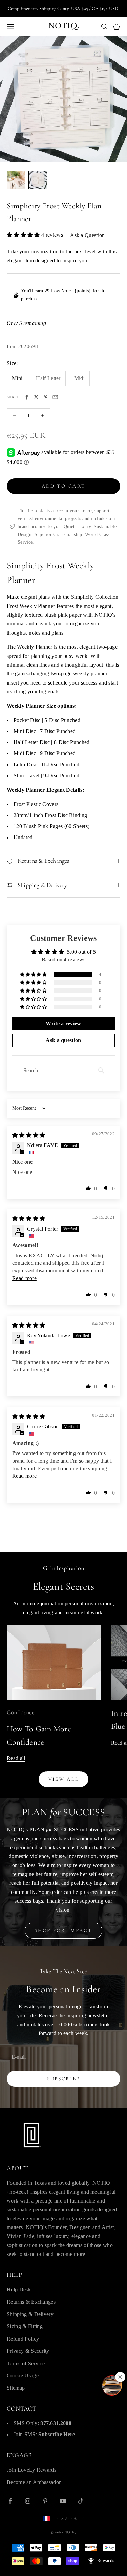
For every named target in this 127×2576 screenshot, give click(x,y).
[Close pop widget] (120, 2377)
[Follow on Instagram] (28, 2501)
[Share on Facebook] (27, 397)
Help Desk (19, 2289)
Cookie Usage (23, 2376)
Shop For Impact (63, 1930)
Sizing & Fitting (25, 2326)
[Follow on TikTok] (81, 2501)
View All (64, 1779)
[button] (24, 235)
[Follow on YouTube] (63, 2501)
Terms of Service (26, 2363)
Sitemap (16, 2388)
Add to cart (64, 486)
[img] (29, 1135)
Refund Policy (23, 2339)
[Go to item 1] (16, 180)
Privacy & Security (28, 2351)
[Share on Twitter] (36, 397)
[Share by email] (55, 397)
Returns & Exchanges (31, 2302)
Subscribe (63, 2079)
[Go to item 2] (38, 180)
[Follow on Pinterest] (45, 2501)
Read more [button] (24, 1278)
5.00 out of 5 (81, 952)
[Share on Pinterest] (46, 397)
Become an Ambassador (34, 2482)
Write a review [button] (63, 1023)
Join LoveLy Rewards (31, 2470)
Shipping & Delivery (30, 2314)
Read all (16, 1758)
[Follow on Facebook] (10, 2501)
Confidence (20, 1712)
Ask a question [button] (63, 1040)
